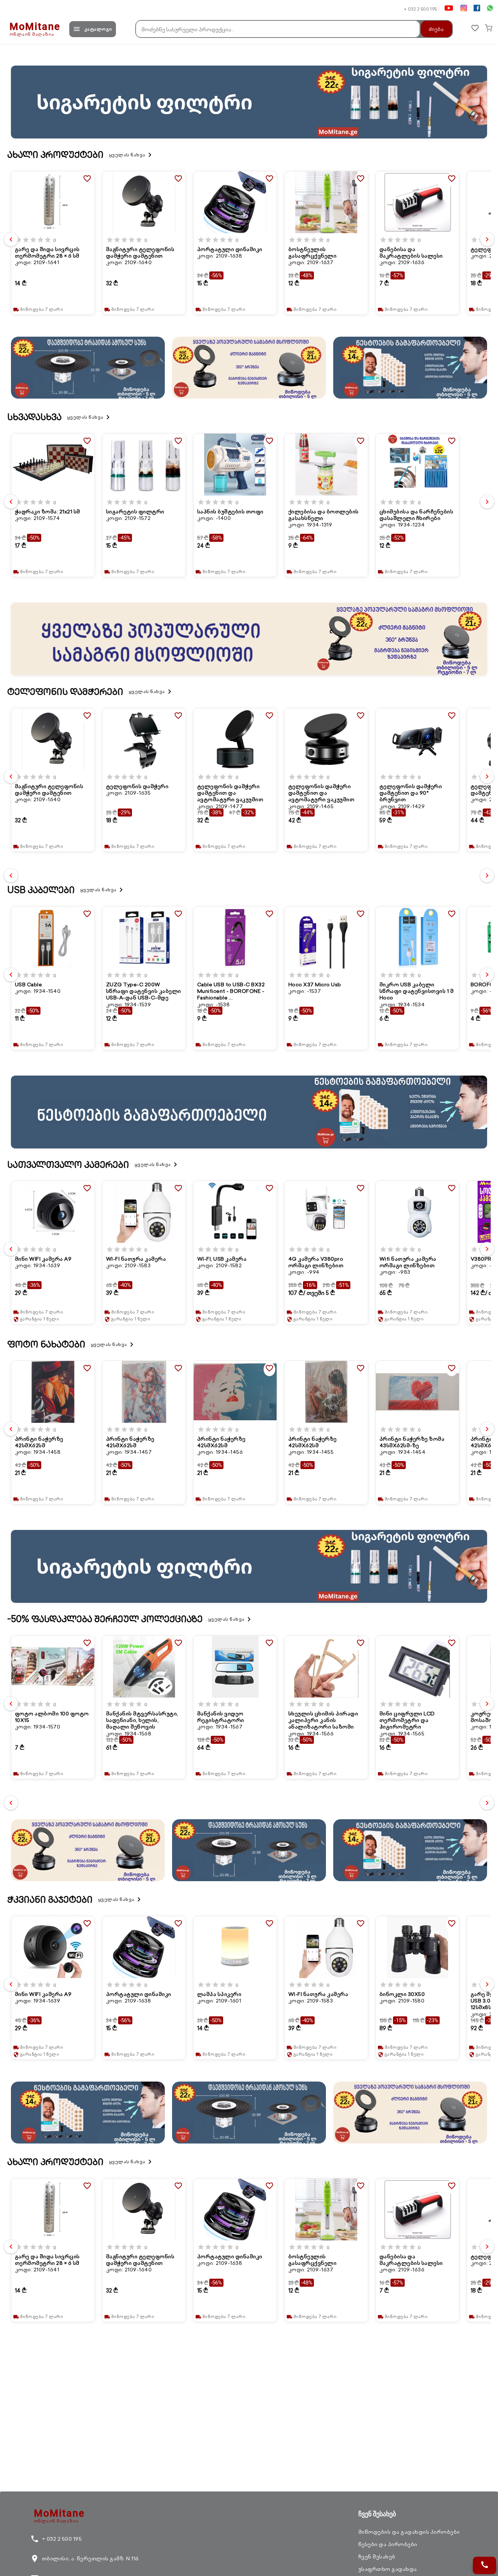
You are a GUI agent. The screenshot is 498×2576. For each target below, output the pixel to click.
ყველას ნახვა (132, 155)
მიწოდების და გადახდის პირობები (409, 2532)
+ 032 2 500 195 (421, 9)
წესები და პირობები (388, 2544)
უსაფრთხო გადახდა (388, 2569)
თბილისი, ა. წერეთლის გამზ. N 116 (85, 2559)
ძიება (436, 29)
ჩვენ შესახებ (377, 2557)
